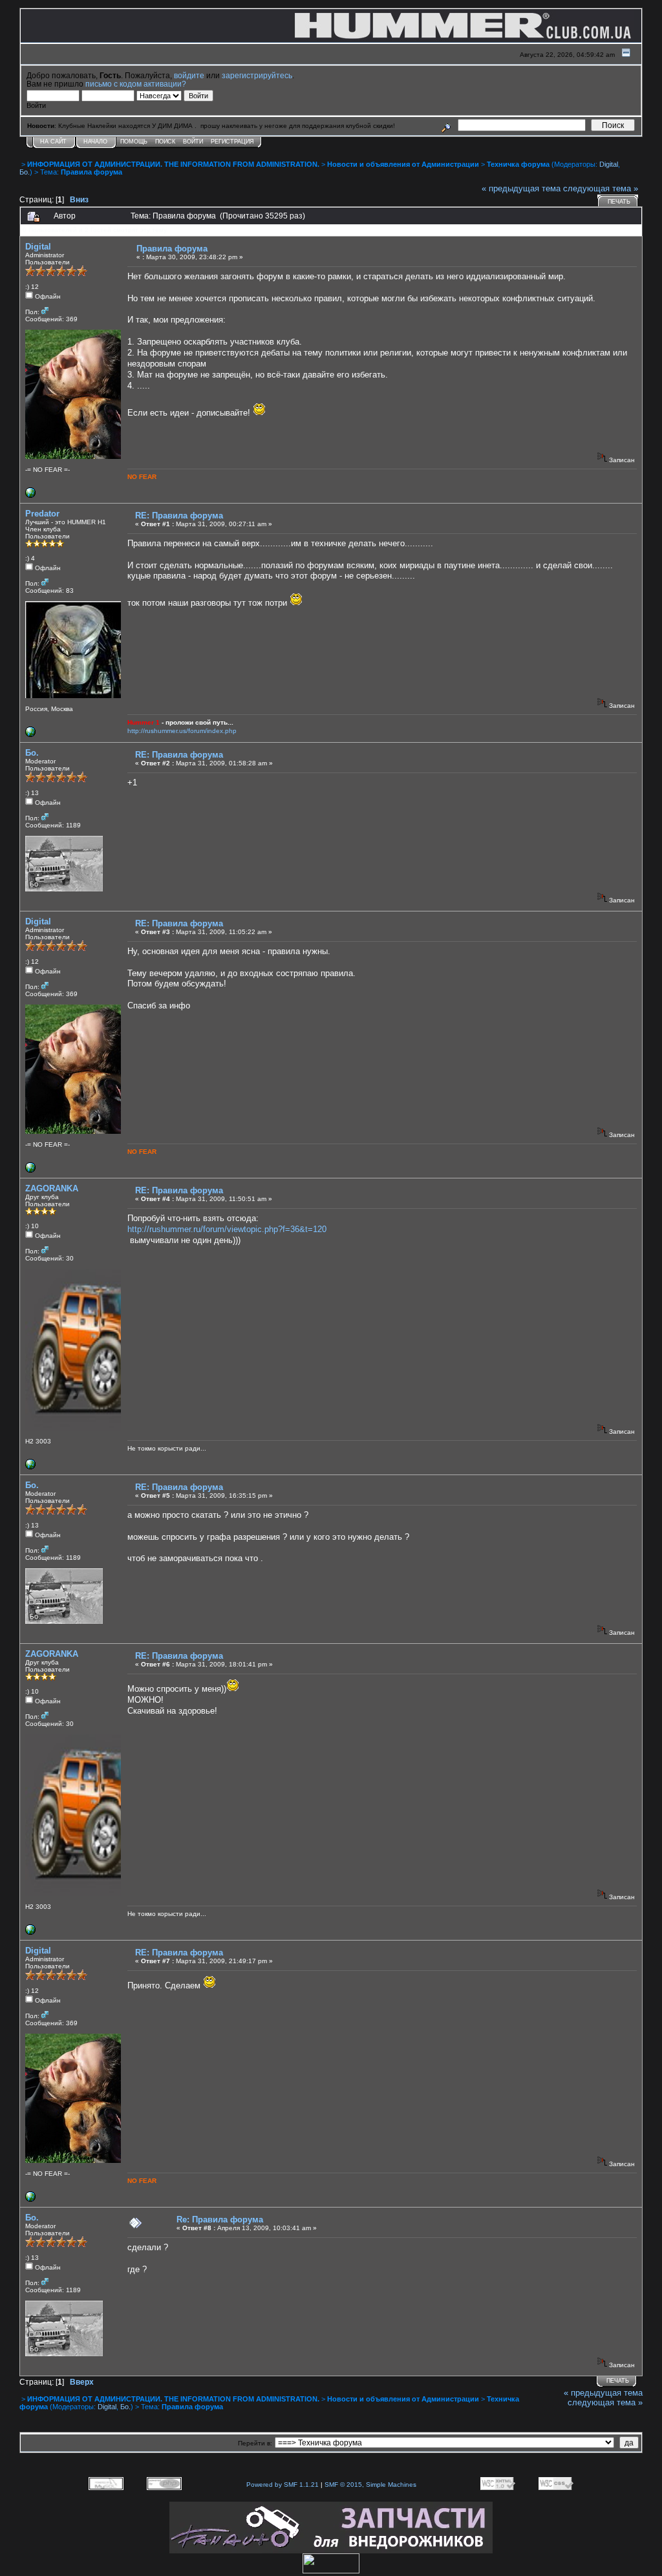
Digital (609, 164)
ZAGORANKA (52, 1188)
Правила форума (91, 172)
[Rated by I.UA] (331, 2571)
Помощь (134, 142)
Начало (95, 142)
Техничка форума (518, 164)
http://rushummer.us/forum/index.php (182, 731)
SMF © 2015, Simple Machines (370, 2485)
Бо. (25, 172)
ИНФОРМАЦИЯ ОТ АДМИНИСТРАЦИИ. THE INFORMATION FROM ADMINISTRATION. (173, 164)
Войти (193, 142)
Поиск (165, 142)
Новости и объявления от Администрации (403, 164)
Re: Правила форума (220, 2219)
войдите (189, 75)
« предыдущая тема (521, 188)
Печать (619, 202)
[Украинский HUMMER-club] (30, 495)
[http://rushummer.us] (30, 735)
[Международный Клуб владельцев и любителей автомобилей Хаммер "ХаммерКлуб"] (30, 1467)
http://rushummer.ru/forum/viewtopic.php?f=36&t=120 (227, 1229)
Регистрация (232, 142)
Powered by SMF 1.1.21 (283, 2485)
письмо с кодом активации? (136, 84)
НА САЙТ (53, 142)
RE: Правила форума (179, 516)
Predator (42, 514)
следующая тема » (601, 188)
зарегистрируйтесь (257, 75)
